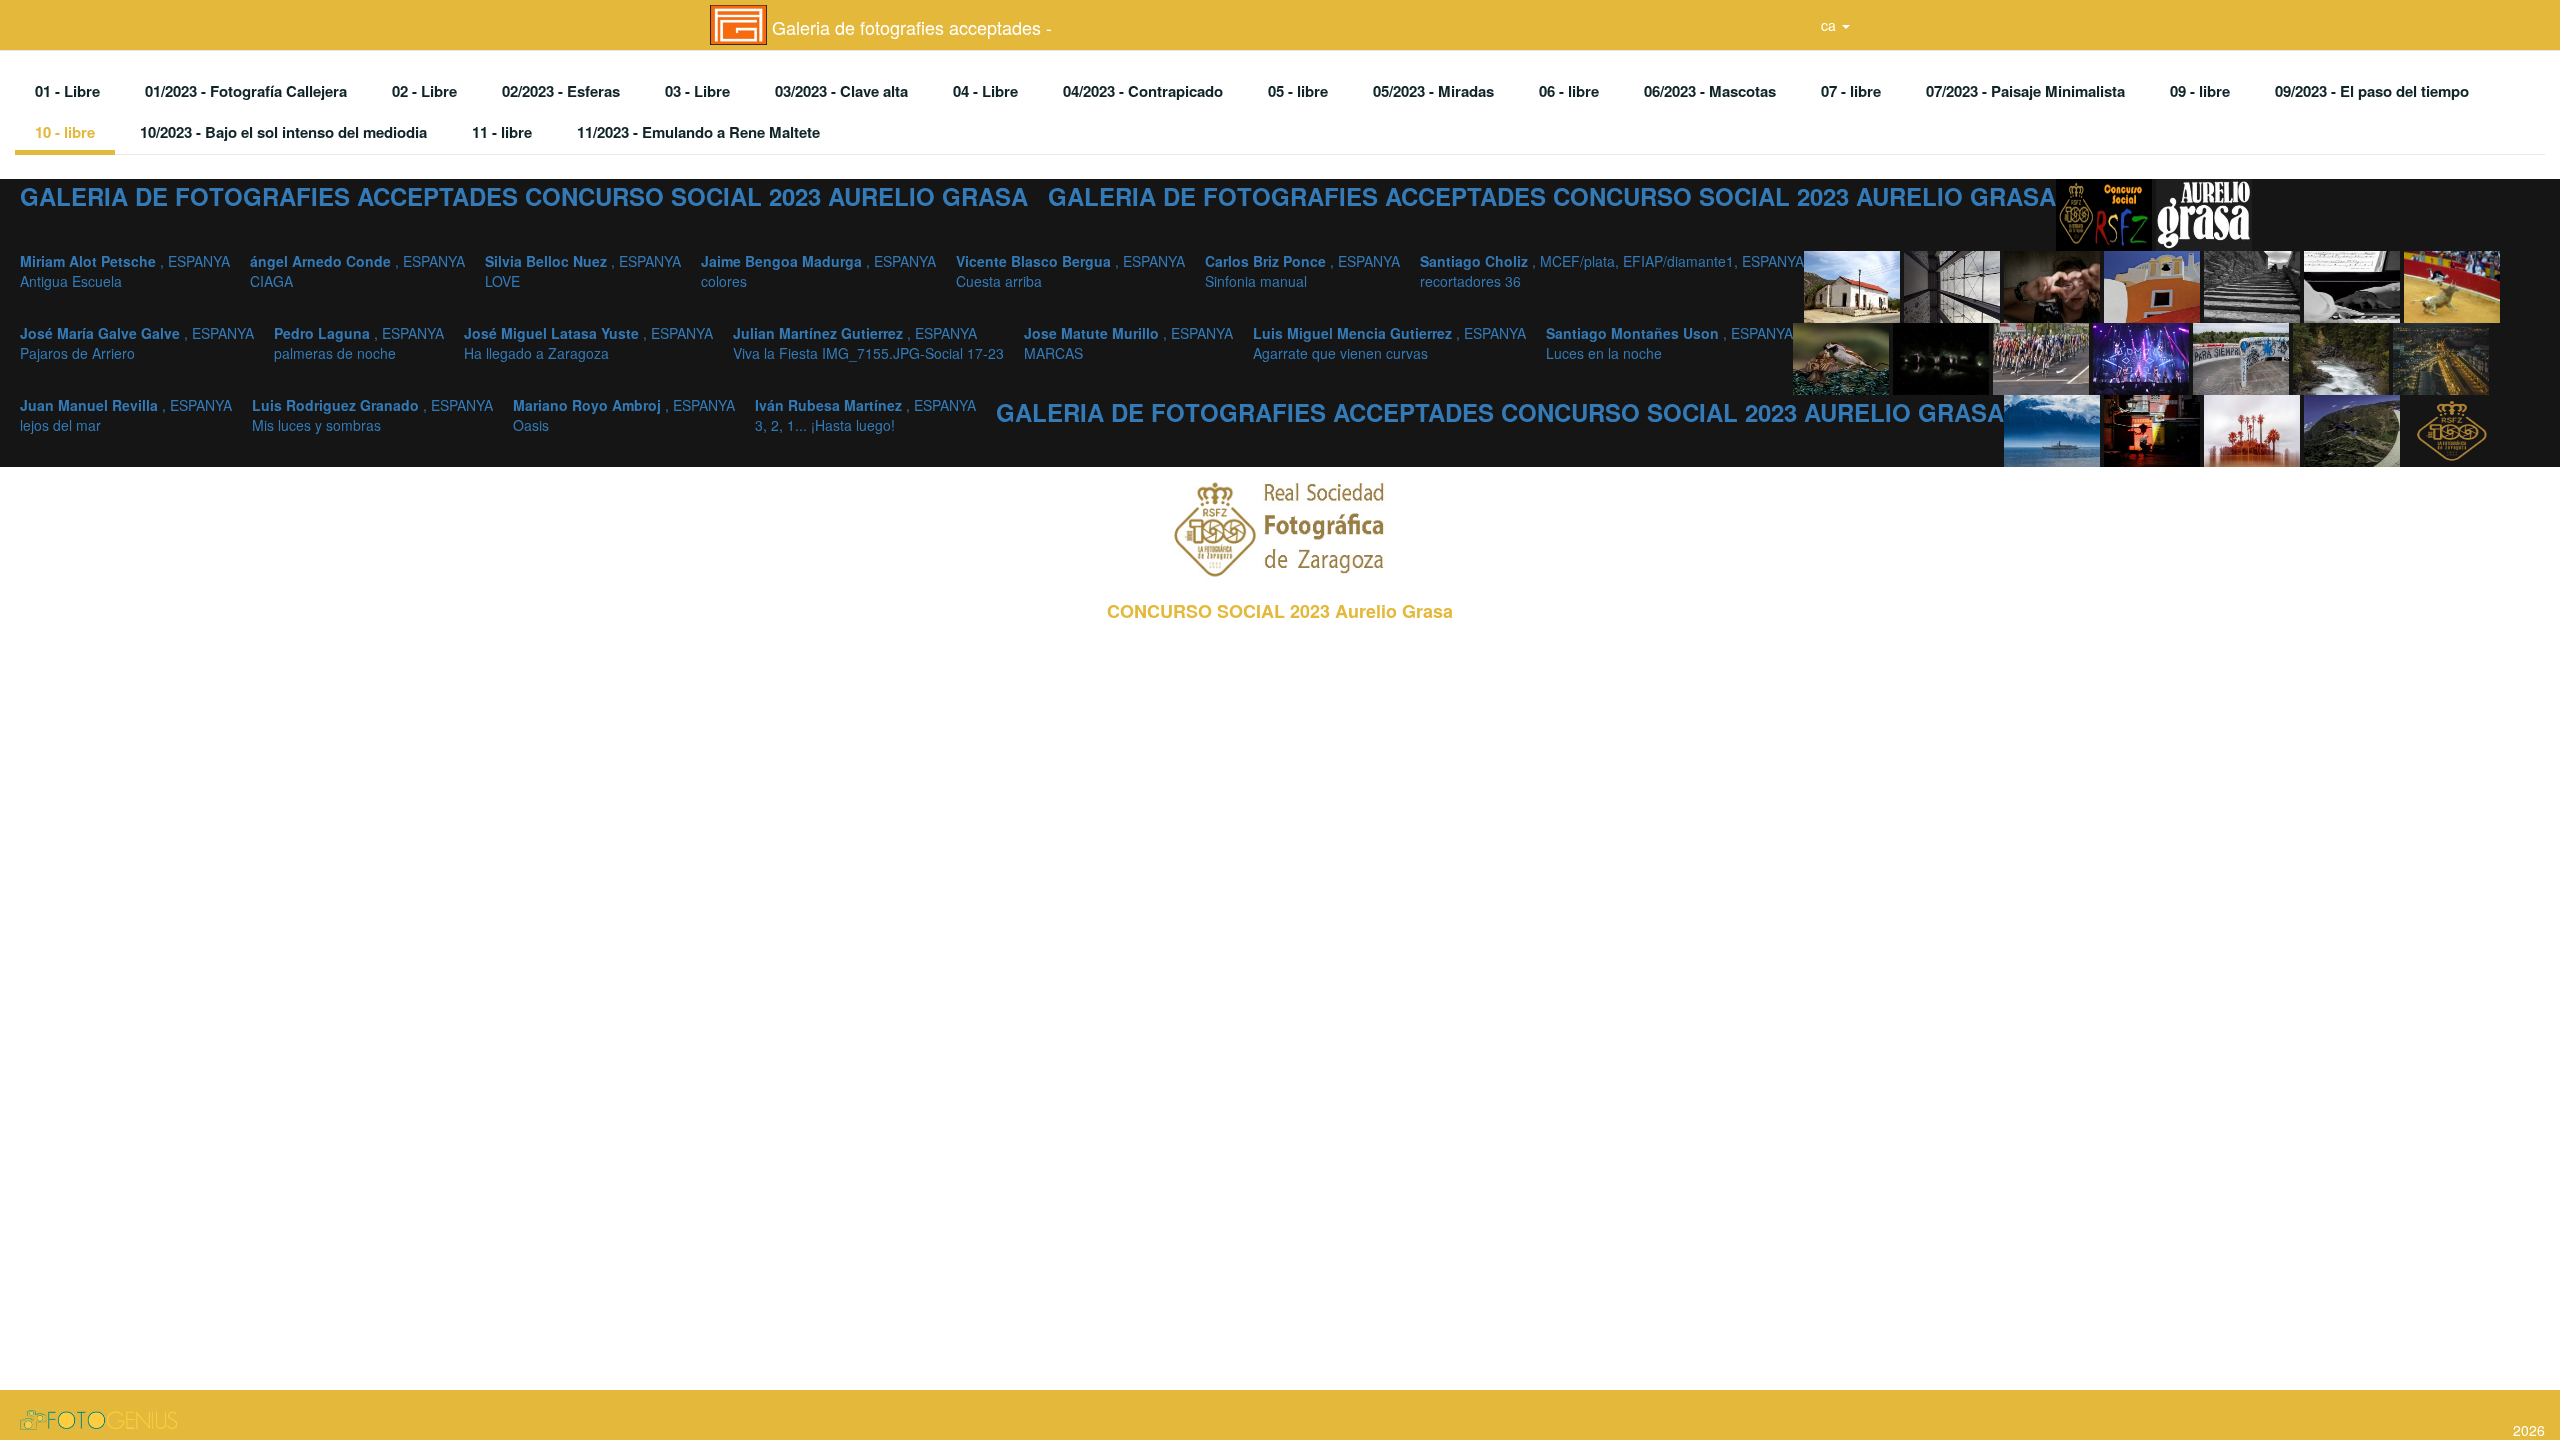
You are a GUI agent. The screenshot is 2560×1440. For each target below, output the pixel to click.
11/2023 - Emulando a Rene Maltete (698, 132)
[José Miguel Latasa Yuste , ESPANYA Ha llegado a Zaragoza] (2043, 357)
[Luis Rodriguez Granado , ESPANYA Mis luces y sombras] (2154, 429)
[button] (1835, 25)
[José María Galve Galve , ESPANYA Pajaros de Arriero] (1843, 357)
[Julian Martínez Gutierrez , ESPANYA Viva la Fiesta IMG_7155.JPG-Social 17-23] (2143, 357)
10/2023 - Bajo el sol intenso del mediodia (283, 132)
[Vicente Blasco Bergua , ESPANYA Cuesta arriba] (2254, 285)
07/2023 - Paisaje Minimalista (2025, 91)
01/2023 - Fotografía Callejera (246, 91)
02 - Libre (424, 91)
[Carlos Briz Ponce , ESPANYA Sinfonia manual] (2354, 285)
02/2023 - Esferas (561, 91)
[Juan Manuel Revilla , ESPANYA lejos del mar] (2054, 429)
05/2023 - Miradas (1433, 91)
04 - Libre (985, 91)
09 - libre (2200, 91)
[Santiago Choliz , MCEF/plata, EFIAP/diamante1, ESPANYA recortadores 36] (2452, 285)
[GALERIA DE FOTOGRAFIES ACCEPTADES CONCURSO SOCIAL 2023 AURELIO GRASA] (2106, 213)
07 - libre (1851, 91)
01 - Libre (67, 91)
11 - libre (502, 132)
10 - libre (65, 132)
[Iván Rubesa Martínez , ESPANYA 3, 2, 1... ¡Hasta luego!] (2354, 429)
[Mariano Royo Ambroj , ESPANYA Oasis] (2254, 429)
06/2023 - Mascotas (1710, 91)
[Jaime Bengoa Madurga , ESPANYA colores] (2154, 285)
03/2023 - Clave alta (841, 91)
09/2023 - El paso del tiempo (2372, 91)
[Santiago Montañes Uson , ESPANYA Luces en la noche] (2441, 357)
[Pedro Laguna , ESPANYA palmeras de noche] (1943, 357)
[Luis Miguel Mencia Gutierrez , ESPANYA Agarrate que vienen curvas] (2343, 357)
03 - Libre (697, 91)
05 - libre (1298, 91)
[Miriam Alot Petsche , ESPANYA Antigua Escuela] (1854, 285)
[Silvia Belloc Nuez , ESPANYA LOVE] (2054, 285)
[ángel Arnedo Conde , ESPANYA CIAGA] (1954, 285)
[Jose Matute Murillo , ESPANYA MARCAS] (2243, 357)
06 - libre (1569, 91)
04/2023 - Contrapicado (1143, 91)
